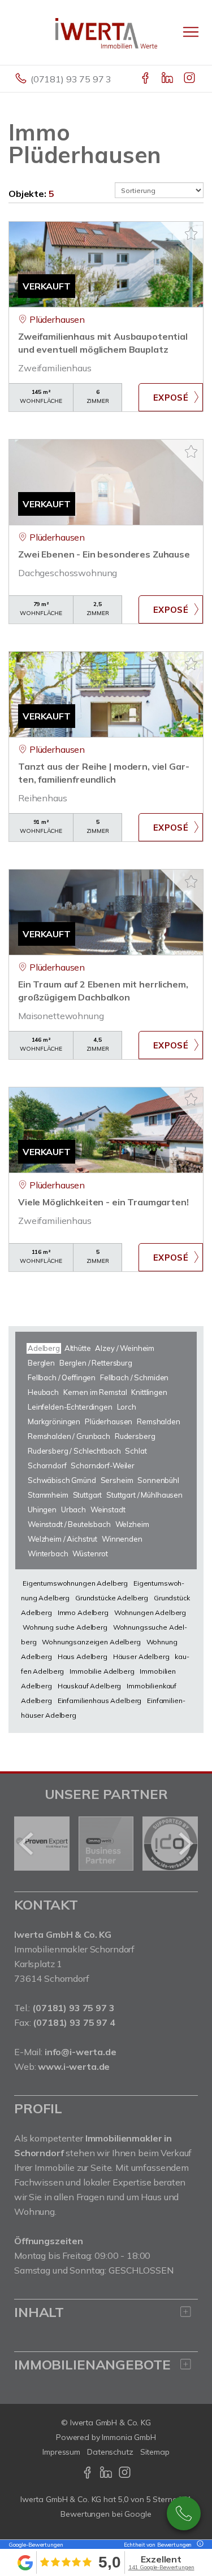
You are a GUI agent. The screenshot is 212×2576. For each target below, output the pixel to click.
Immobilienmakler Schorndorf (74, 1949)
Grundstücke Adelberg (112, 1598)
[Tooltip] (198, 2545)
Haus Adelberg (83, 1656)
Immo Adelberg (83, 1612)
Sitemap (155, 2452)
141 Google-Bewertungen (161, 2567)
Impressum (61, 2452)
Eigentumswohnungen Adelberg (75, 1583)
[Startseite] (106, 32)
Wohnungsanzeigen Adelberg (91, 1642)
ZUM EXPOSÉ (171, 397)
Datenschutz (110, 2452)
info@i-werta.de (81, 2052)
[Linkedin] (168, 79)
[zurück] (27, 1844)
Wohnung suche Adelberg (65, 1627)
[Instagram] (190, 79)
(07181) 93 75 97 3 (71, 79)
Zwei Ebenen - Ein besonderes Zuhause (104, 554)
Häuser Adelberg (141, 1656)
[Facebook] (146, 79)
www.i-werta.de (74, 2066)
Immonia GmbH (129, 2437)
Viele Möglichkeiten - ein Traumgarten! (103, 1202)
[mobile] (191, 32)
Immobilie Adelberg (102, 1671)
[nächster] (185, 1844)
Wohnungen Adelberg (150, 1612)
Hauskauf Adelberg (90, 1686)
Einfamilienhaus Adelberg (100, 1700)
